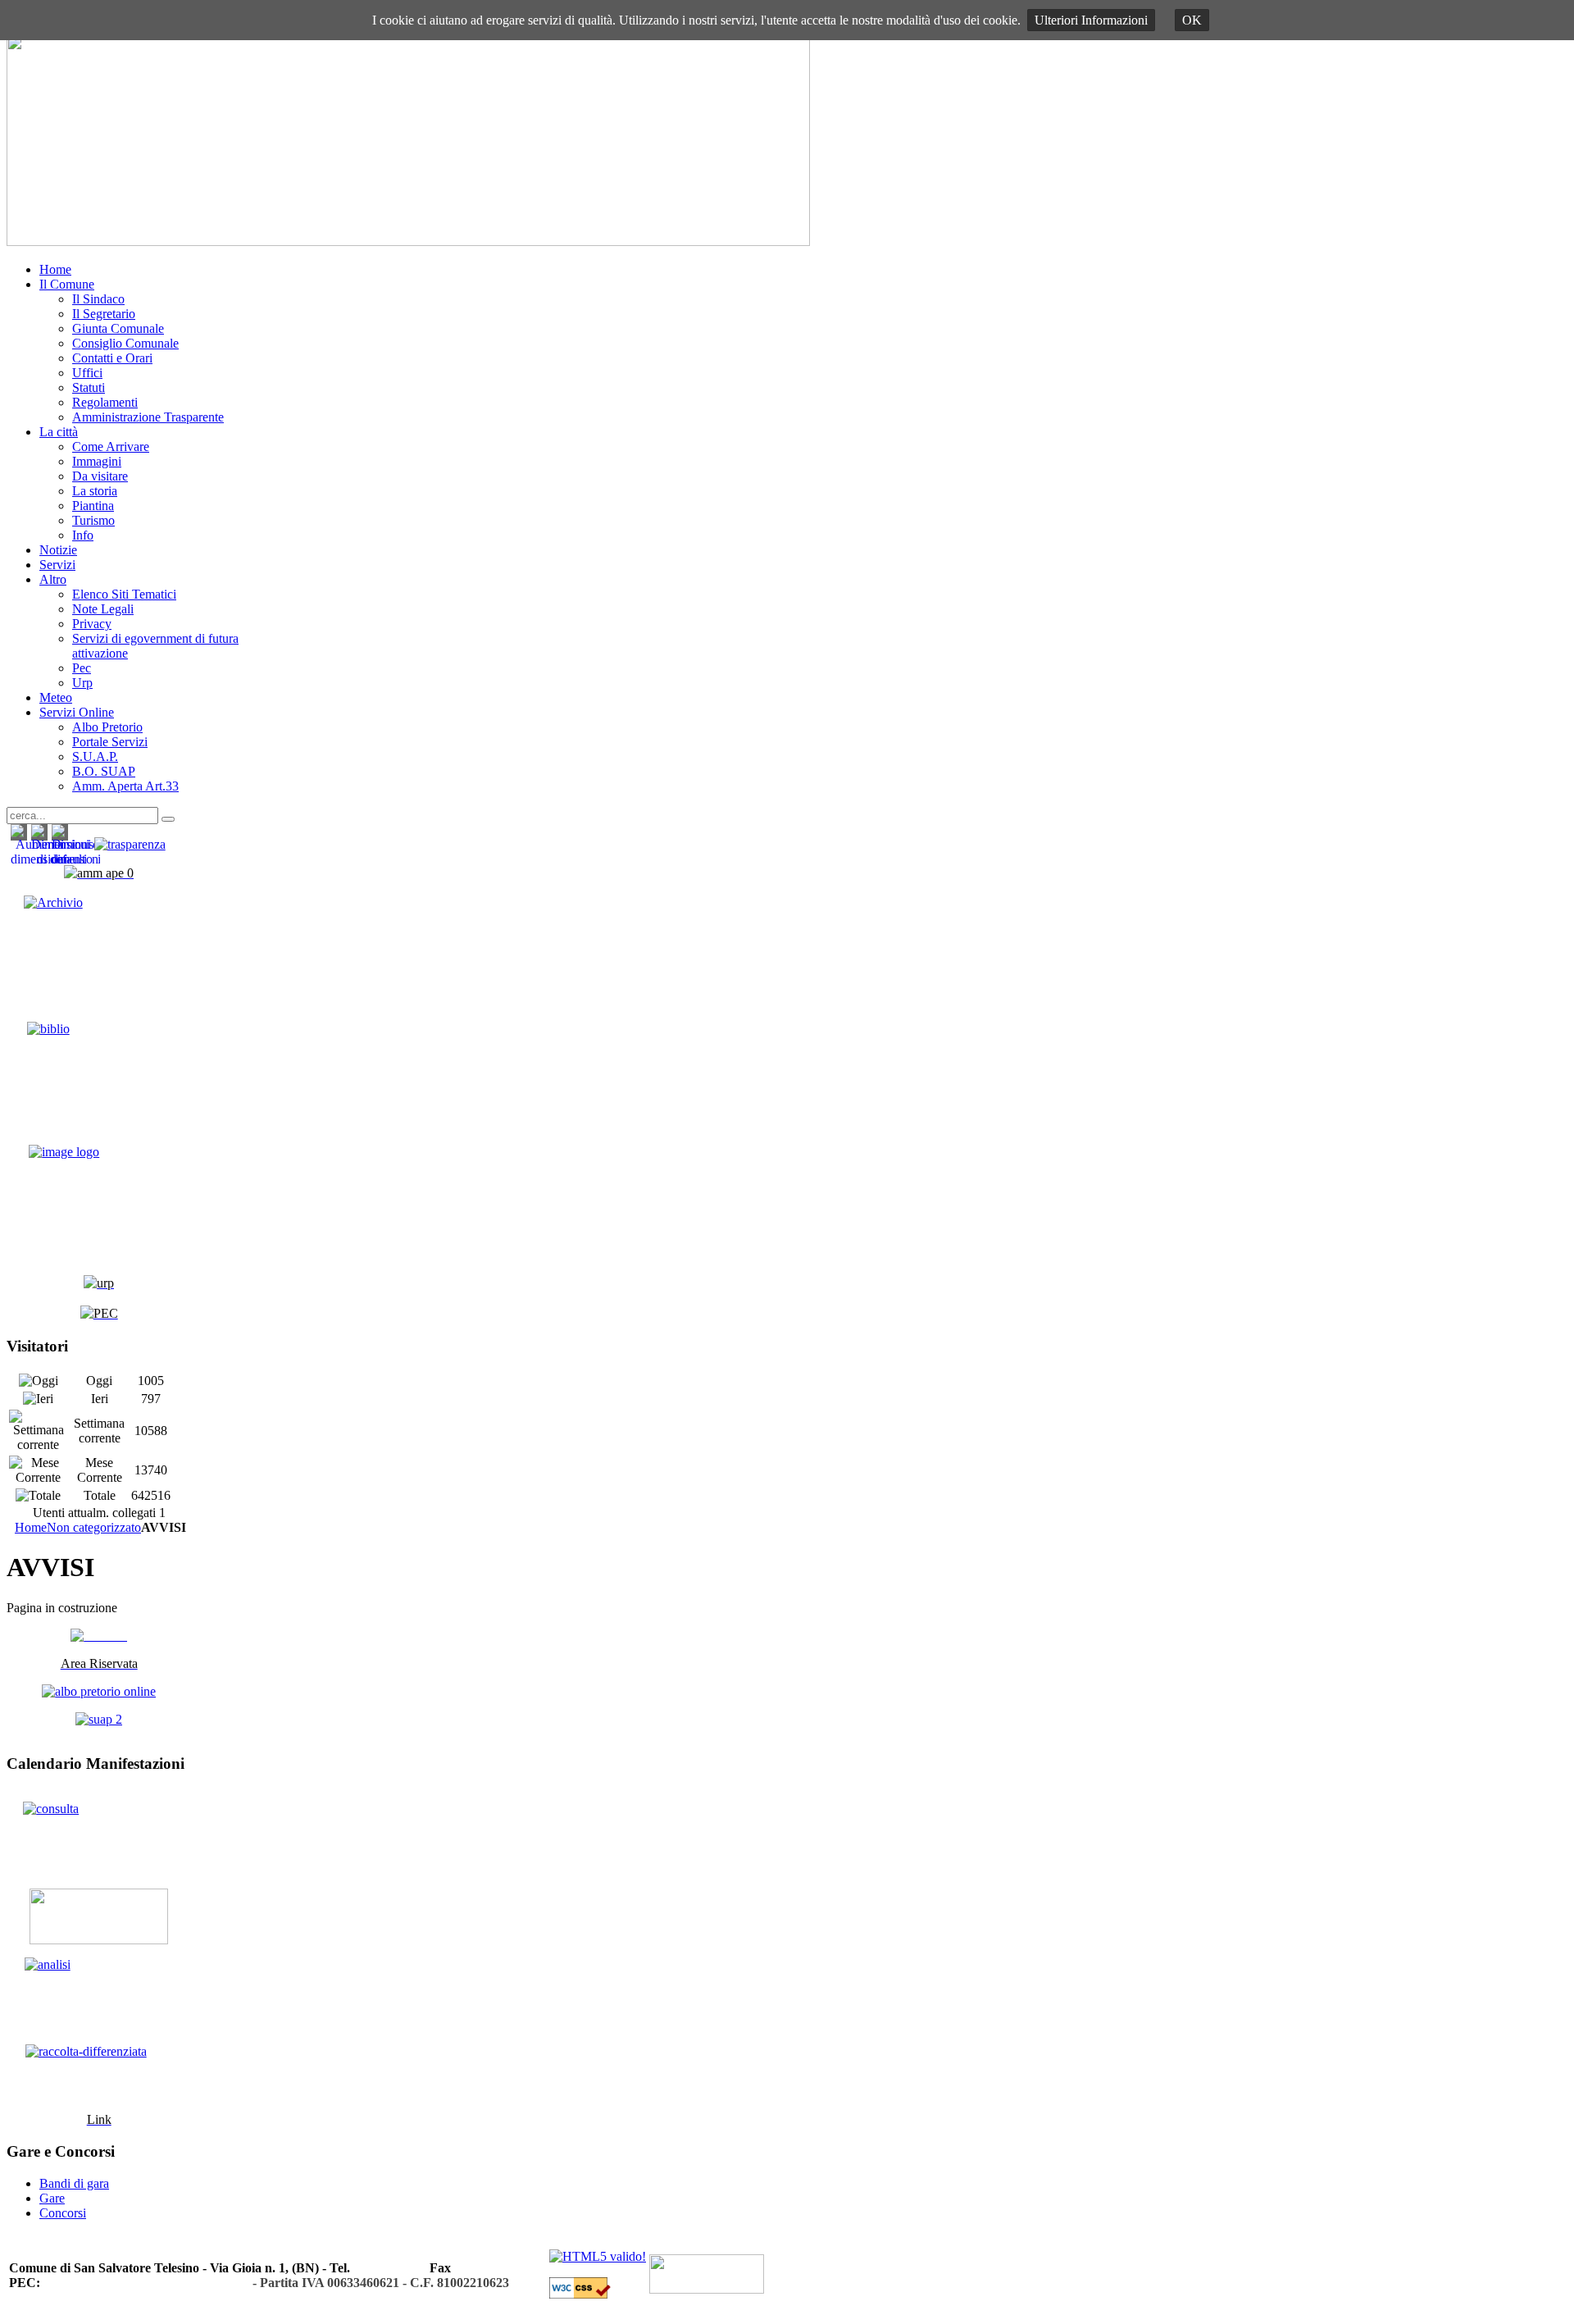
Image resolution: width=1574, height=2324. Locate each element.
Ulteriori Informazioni (1091, 20)
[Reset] (168, 819)
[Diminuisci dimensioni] (76, 859)
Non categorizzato (94, 1527)
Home (31, 1527)
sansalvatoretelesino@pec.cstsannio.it (146, 2283)
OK (1192, 20)
